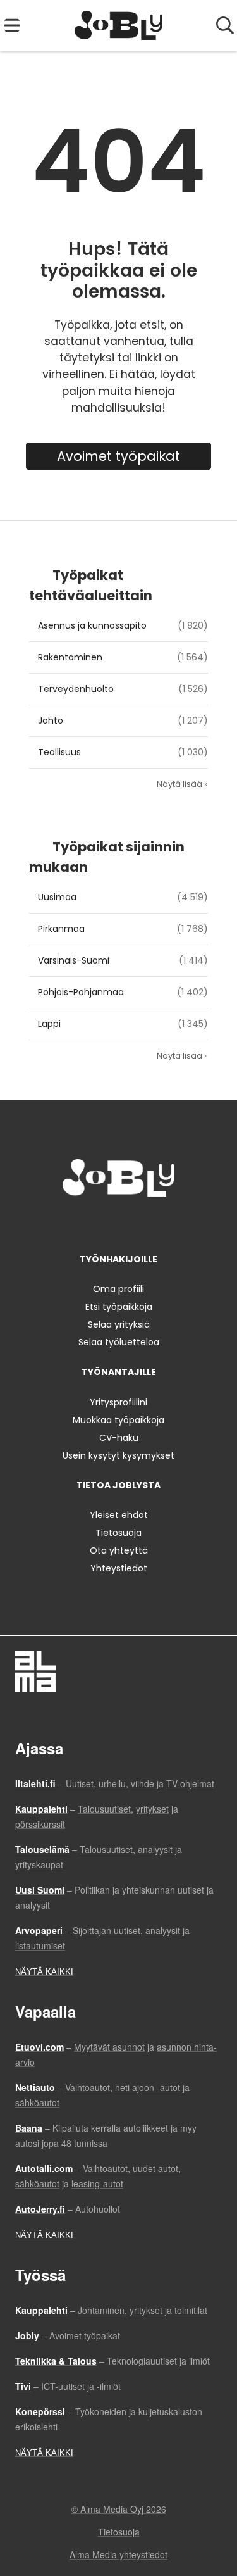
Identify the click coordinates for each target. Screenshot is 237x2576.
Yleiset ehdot (119, 1515)
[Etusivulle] (118, 25)
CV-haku (119, 1438)
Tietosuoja (118, 1533)
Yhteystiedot (119, 1568)
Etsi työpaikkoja (119, 1307)
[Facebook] (79, 1223)
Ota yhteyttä (119, 1550)
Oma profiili (118, 1289)
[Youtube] (161, 1223)
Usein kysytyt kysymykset (118, 1455)
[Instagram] (100, 1223)
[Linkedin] (121, 1223)
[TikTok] (142, 1223)
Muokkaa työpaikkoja (118, 1420)
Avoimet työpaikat (118, 456)
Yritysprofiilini (118, 1402)
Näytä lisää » (182, 784)
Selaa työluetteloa (119, 1342)
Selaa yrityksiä (119, 1324)
